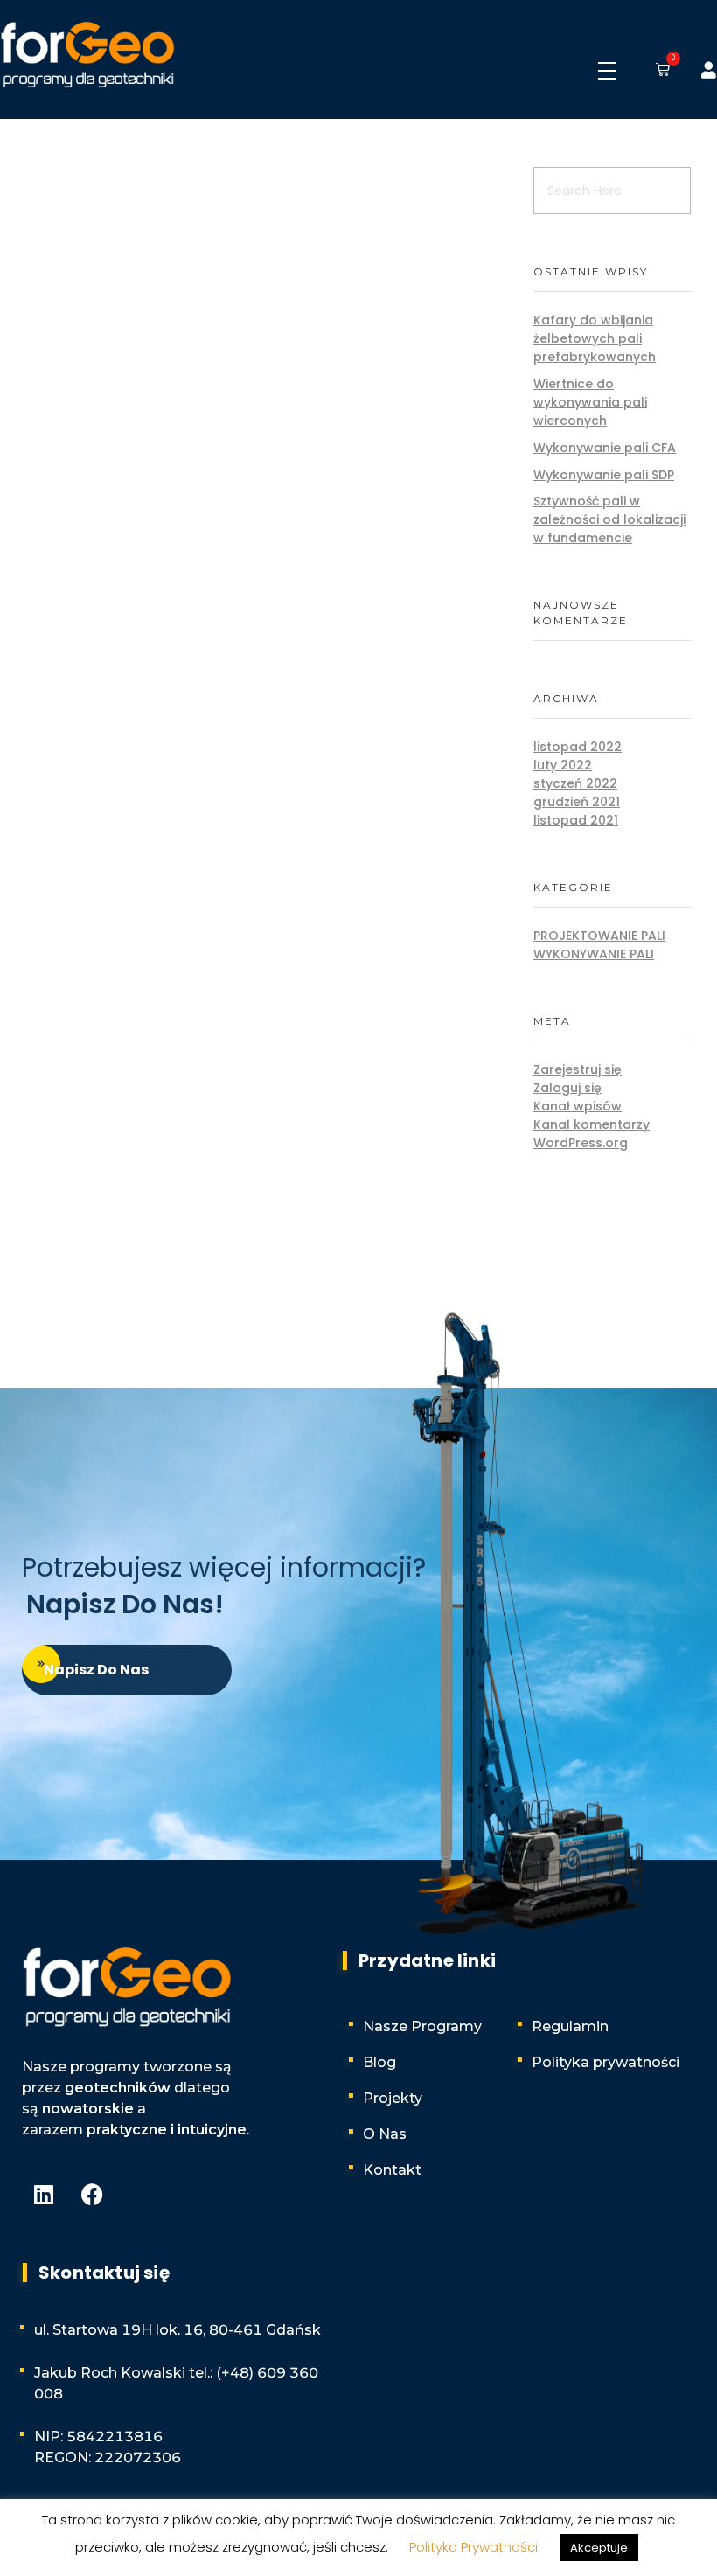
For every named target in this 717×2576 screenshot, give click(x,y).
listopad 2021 (576, 820)
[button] (659, 71)
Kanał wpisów (578, 1106)
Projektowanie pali (599, 936)
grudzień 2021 (577, 802)
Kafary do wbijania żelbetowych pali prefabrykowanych (595, 338)
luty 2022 (563, 765)
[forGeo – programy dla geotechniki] (87, 56)
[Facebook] (92, 2194)
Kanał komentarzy (592, 1124)
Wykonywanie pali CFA (605, 448)
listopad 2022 (578, 747)
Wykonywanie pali (594, 954)
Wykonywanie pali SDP (604, 475)
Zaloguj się (567, 1088)
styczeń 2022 (575, 783)
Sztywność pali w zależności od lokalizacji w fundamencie (609, 519)
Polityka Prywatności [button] (473, 2547)
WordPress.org (581, 1143)
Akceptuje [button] (599, 2548)
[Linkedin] (44, 2194)
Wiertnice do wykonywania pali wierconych (590, 402)
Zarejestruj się (578, 1069)
